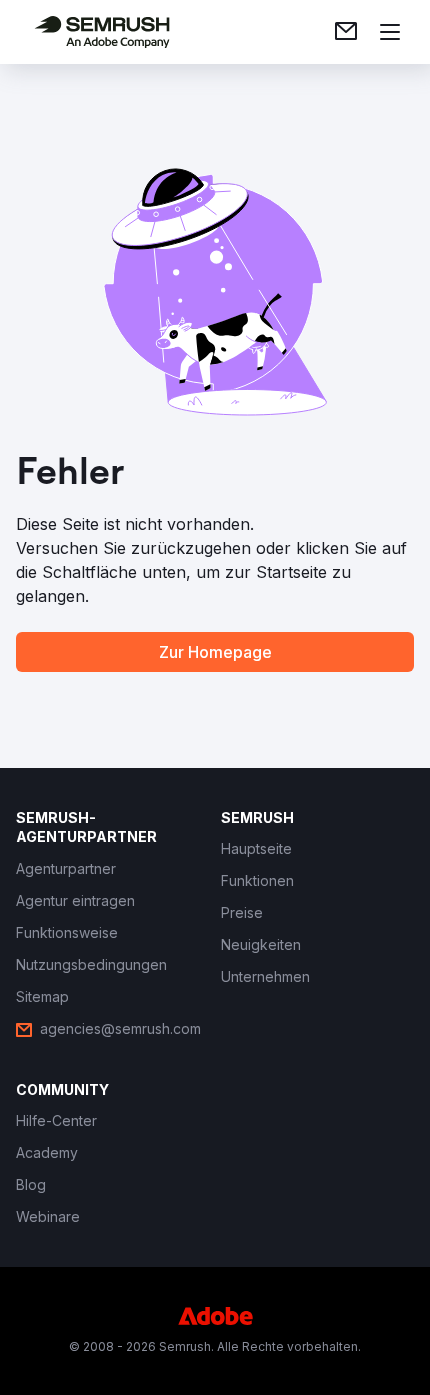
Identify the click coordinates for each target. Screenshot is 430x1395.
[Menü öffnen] (390, 32)
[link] (346, 32)
